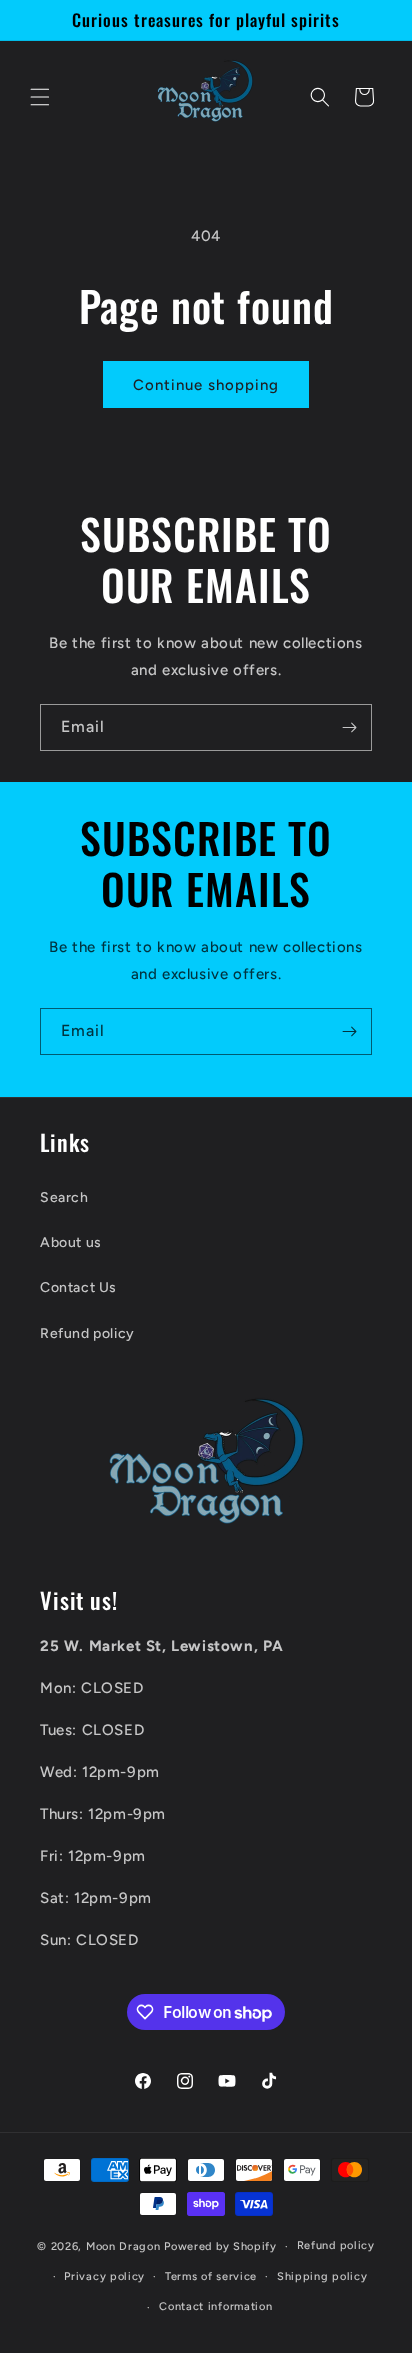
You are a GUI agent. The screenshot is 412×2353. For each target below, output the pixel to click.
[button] (40, 97)
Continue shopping (206, 385)
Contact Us (78, 1287)
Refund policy (87, 1333)
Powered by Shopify (220, 2246)
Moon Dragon (125, 2246)
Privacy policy (104, 2276)
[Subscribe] (349, 727)
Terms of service (211, 2276)
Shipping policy (322, 2276)
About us (71, 1242)
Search (64, 1197)
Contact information (215, 2306)
